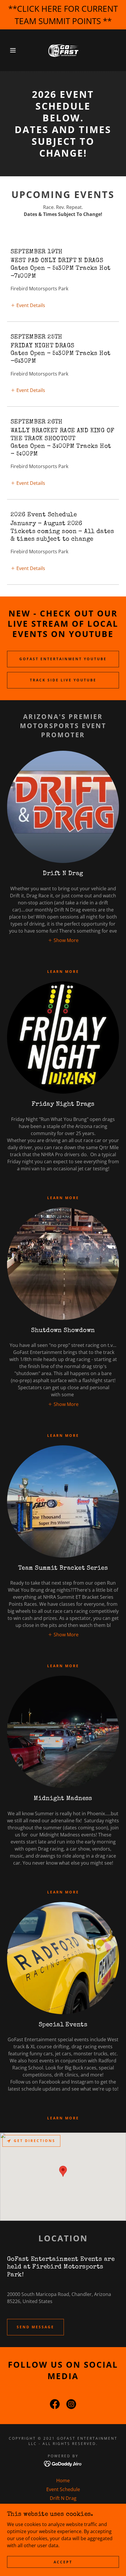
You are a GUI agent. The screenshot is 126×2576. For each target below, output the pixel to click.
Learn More (63, 1666)
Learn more (63, 972)
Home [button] (63, 2481)
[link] (63, 50)
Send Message (35, 2327)
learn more (63, 1892)
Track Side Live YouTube (63, 680)
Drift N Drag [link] (63, 2498)
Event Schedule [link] (63, 2489)
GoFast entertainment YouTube (63, 659)
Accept (63, 2562)
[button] (10, 50)
